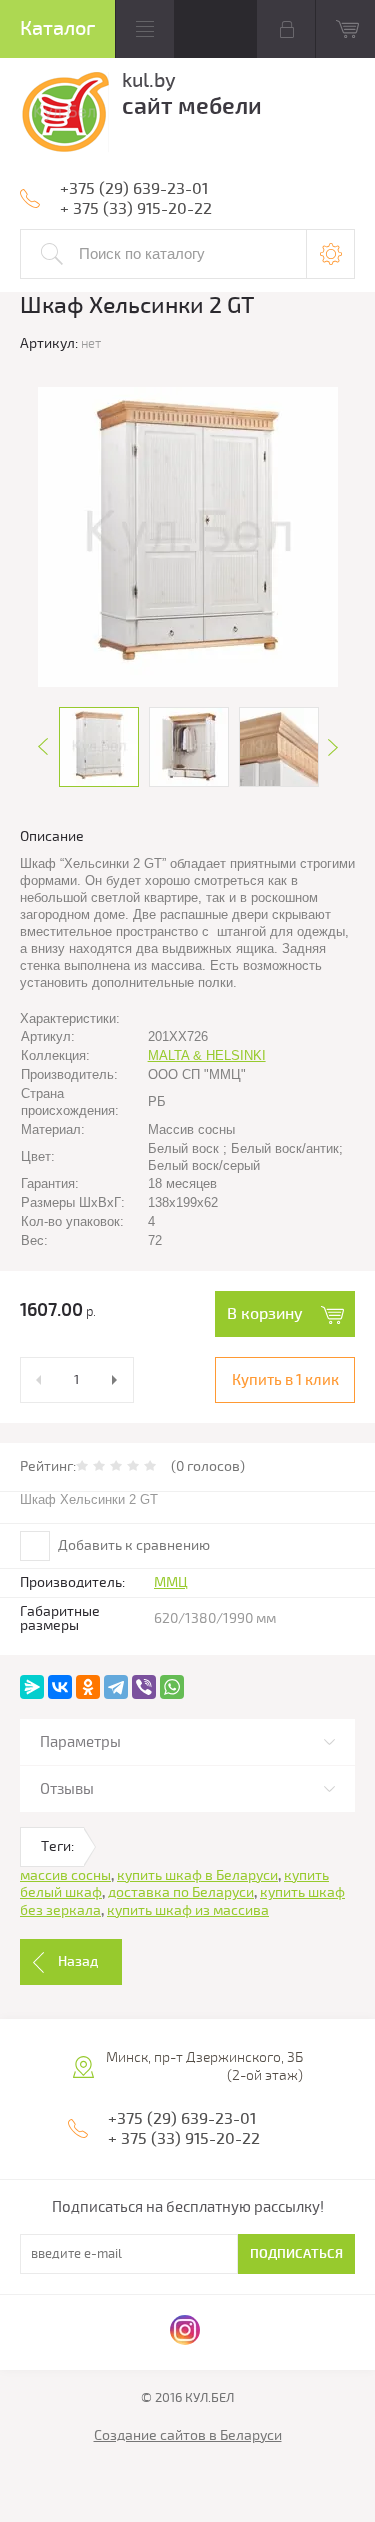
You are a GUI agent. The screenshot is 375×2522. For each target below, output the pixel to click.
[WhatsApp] (172, 1687)
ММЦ (171, 1582)
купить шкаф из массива (188, 1910)
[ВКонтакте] (60, 1687)
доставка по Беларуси (181, 1892)
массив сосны (65, 1875)
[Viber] (144, 1687)
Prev (43, 747)
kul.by (149, 80)
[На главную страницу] (64, 115)
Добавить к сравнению (132, 1545)
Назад (78, 1961)
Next (333, 747)
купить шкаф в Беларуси (197, 1875)
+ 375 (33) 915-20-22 (136, 209)
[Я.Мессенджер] (32, 1687)
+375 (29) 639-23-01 (134, 189)
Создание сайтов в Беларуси (188, 2435)
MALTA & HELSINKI (207, 1055)
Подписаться (296, 2254)
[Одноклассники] (88, 1687)
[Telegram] (116, 1687)
